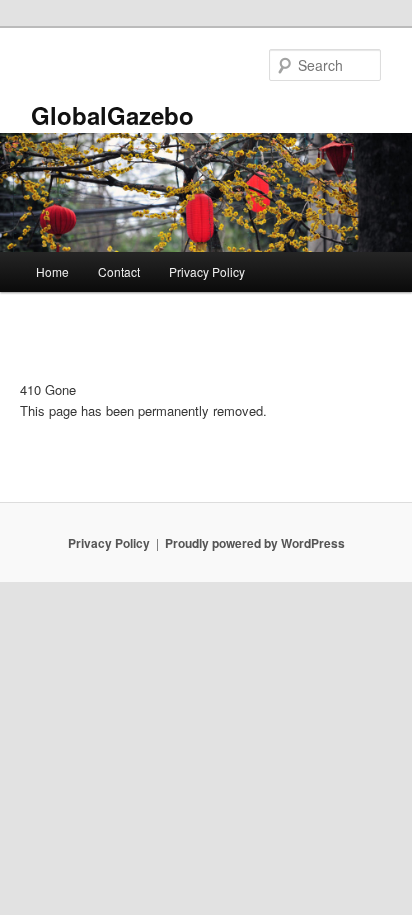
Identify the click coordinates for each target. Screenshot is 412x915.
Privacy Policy (207, 271)
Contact (119, 271)
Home (52, 271)
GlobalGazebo (112, 115)
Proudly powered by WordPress (255, 543)
